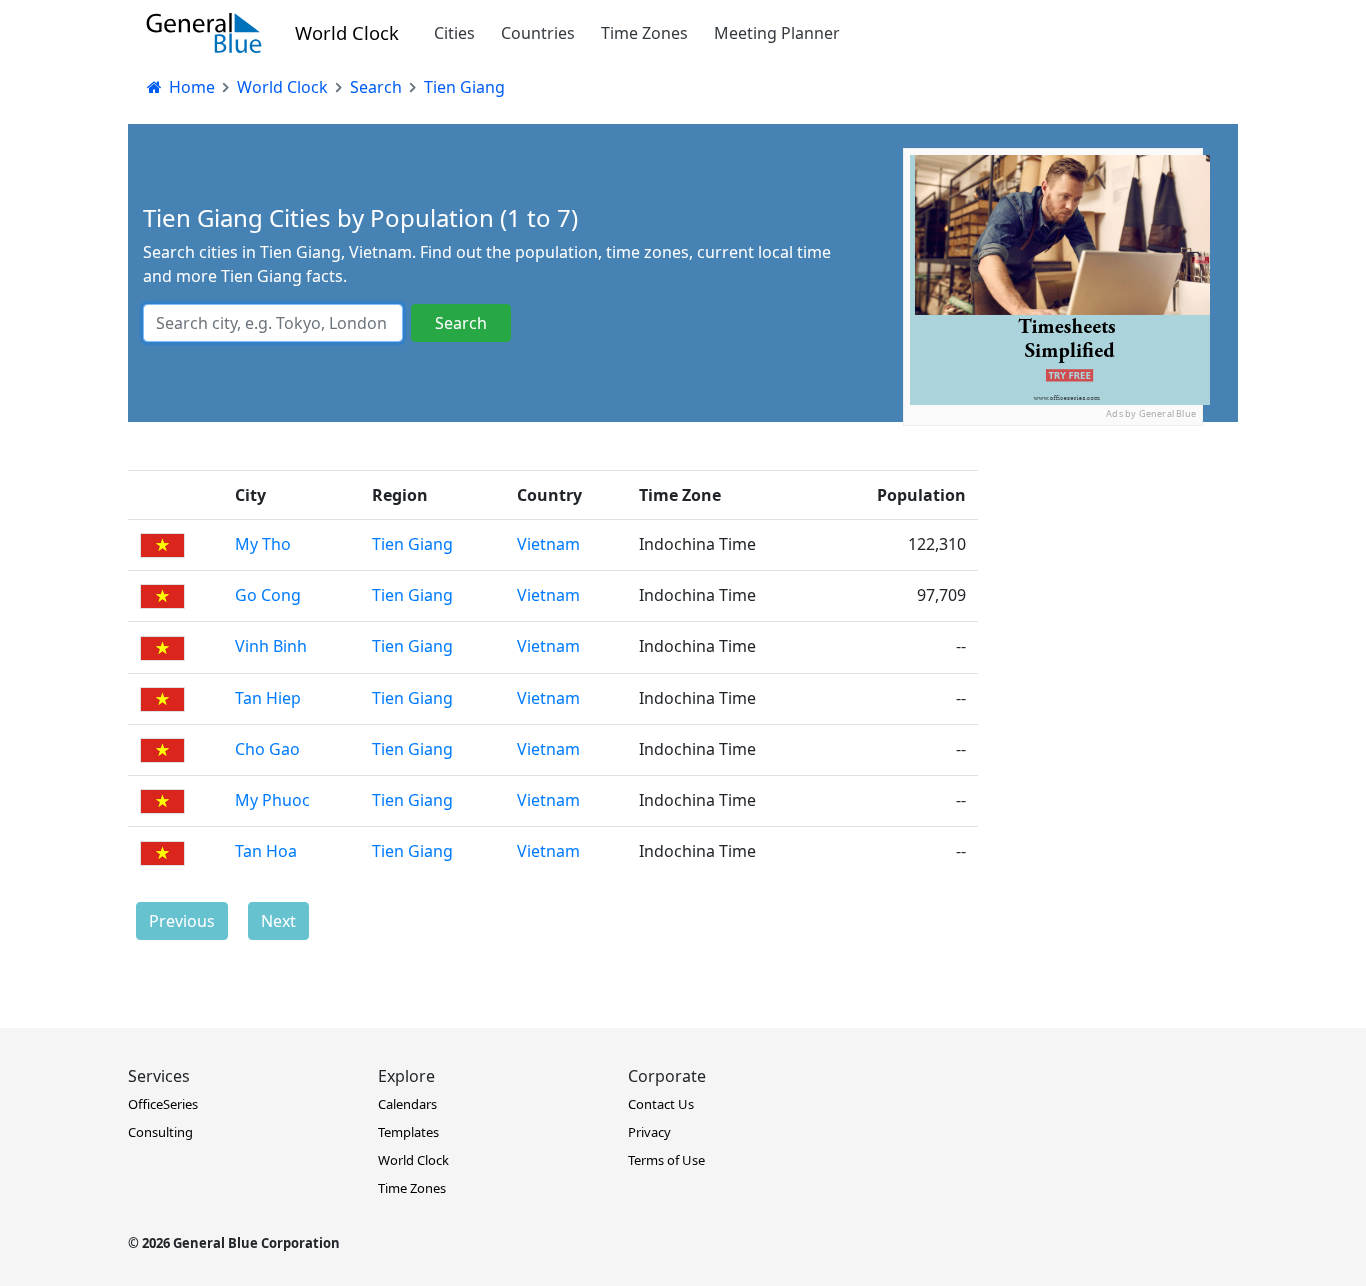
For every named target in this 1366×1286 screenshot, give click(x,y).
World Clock (347, 32)
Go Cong (268, 595)
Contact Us (661, 1104)
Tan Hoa (266, 851)
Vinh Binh (271, 646)
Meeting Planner (777, 33)
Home (190, 87)
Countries (538, 33)
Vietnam (548, 544)
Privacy (649, 1132)
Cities (454, 33)
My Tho (263, 544)
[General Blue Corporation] (204, 33)
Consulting (160, 1132)
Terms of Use (666, 1160)
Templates (408, 1132)
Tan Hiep (268, 698)
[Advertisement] (1053, 551)
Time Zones (644, 33)
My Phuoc (272, 800)
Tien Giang (412, 544)
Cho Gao (267, 749)
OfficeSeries (163, 1104)
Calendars (407, 1104)
